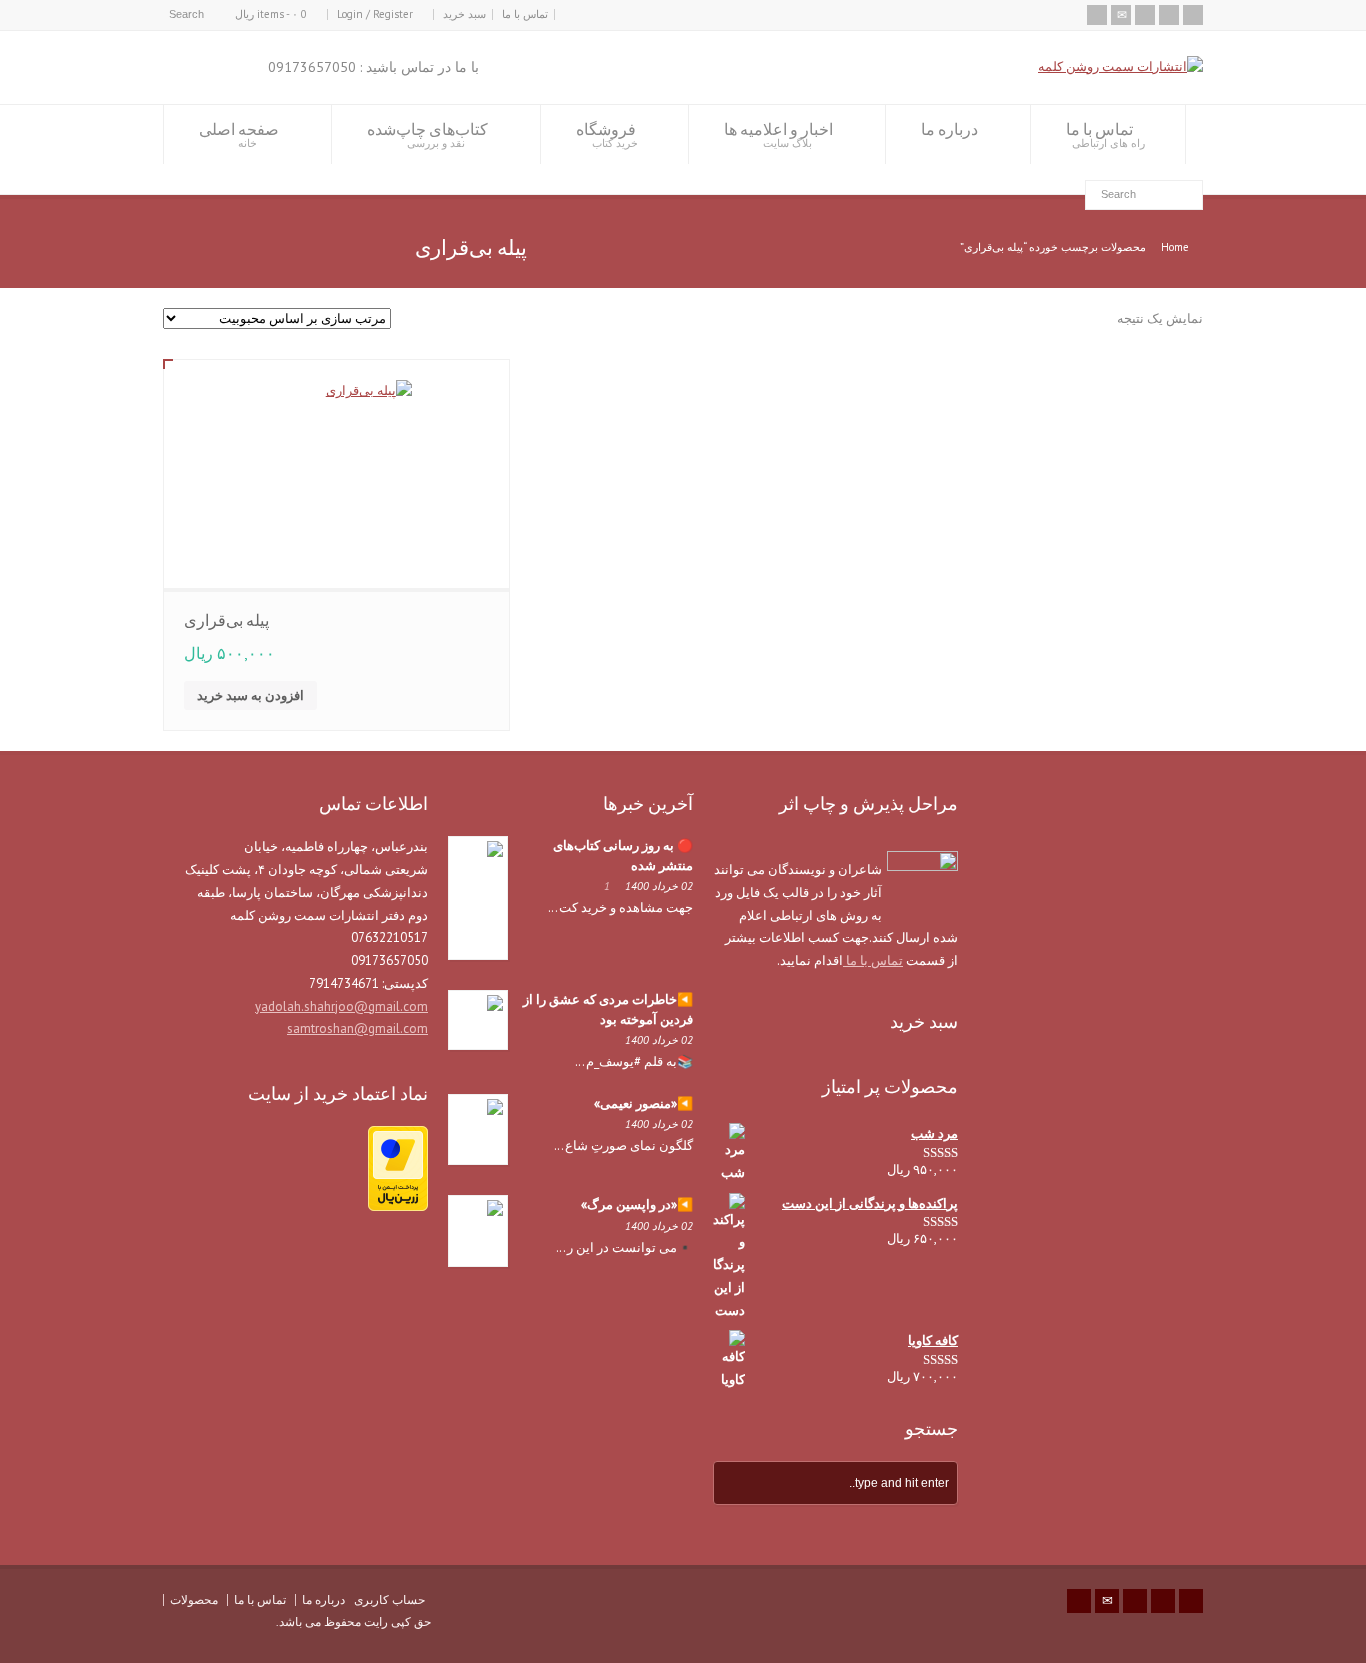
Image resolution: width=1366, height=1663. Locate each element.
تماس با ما (525, 14)
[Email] (1121, 15)
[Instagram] (1145, 15)
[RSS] (1097, 15)
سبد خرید (464, 14)
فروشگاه (607, 134)
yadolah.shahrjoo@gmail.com (341, 1006)
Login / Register (375, 14)
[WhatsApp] (1193, 15)
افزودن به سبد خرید (250, 695)
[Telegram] (1169, 15)
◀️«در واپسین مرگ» (637, 1204)
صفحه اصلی (239, 134)
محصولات (194, 1599)
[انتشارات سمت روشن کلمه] (1120, 66)
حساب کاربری (389, 1599)
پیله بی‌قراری (226, 620)
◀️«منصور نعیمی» (643, 1103)
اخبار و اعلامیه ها (778, 134)
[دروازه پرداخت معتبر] (398, 1206)
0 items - (271, 14)
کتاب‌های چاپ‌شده (427, 134)
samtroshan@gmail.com (357, 1028)
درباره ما (949, 129)
